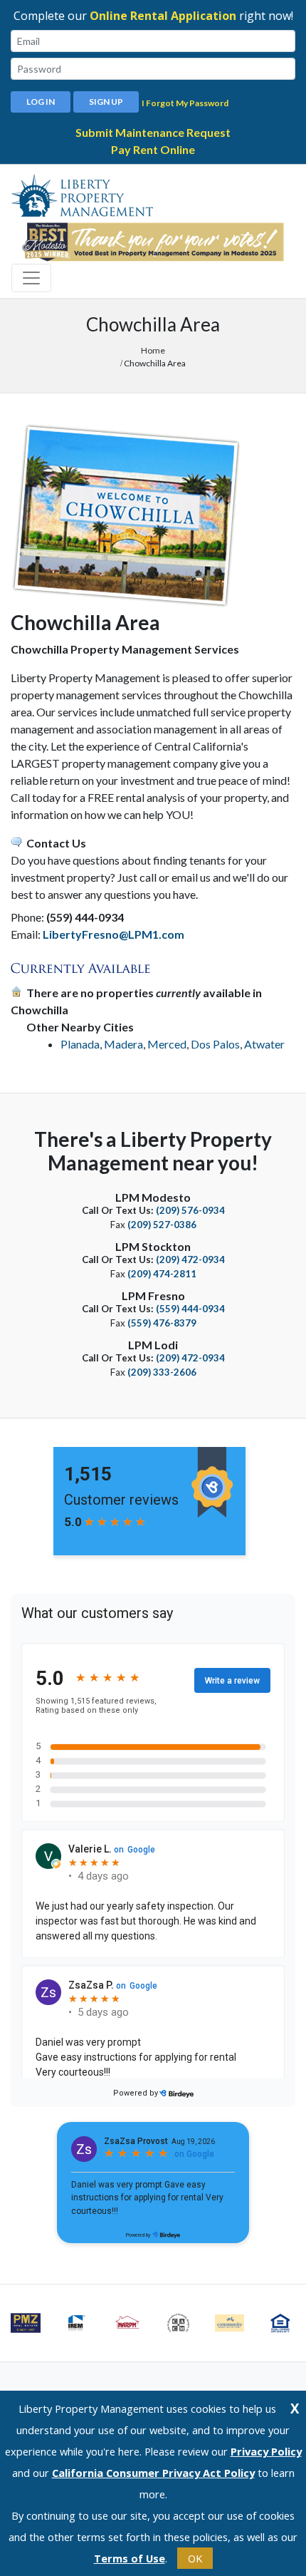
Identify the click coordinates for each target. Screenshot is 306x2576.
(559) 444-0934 (190, 1309)
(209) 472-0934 (190, 1259)
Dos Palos (215, 1044)
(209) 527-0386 (162, 1225)
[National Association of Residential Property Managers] (127, 2323)
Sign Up (106, 102)
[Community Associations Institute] (230, 2323)
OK (195, 2558)
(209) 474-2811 (162, 1274)
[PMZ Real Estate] (26, 2323)
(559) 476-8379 (162, 1323)
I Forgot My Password (185, 103)
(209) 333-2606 (162, 1372)
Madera (123, 1044)
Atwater (264, 1044)
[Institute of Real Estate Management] (77, 2323)
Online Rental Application (163, 16)
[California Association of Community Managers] (179, 2323)
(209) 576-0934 (190, 1210)
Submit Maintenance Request (153, 132)
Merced (167, 1044)
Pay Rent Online (153, 149)
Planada (80, 1044)
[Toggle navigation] (31, 278)
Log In (41, 102)
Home (153, 350)
